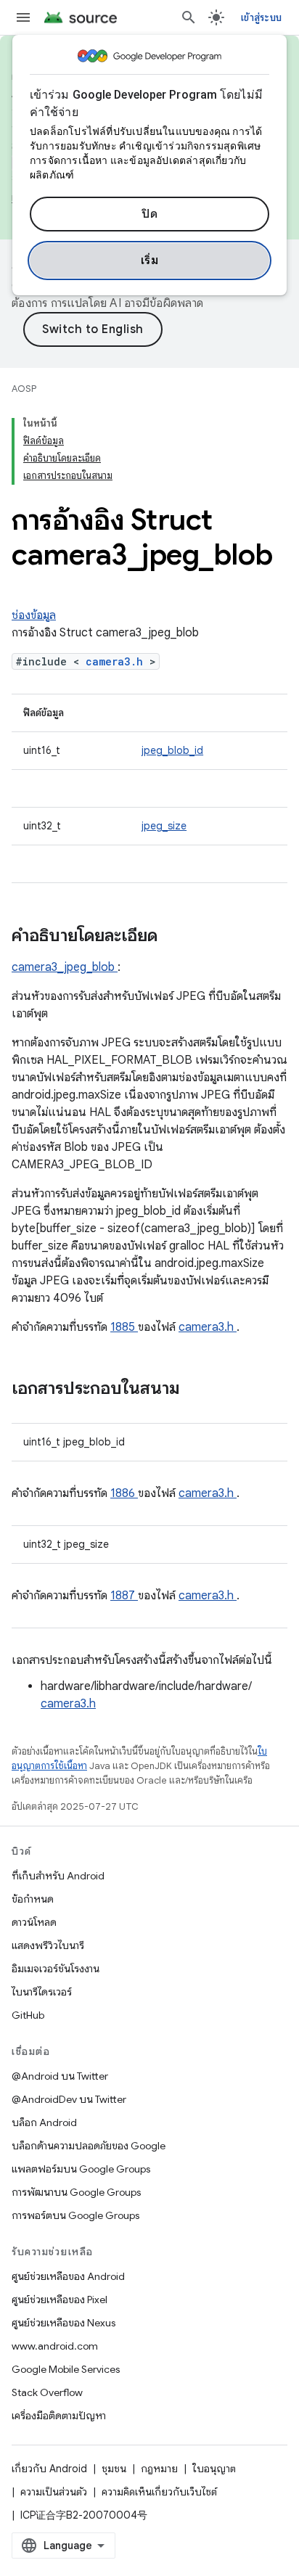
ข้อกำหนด (33, 1899)
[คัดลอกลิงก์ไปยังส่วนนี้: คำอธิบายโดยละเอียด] (176, 937)
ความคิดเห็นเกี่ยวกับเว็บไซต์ (159, 2492)
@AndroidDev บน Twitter (69, 2099)
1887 (124, 1596)
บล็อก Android (44, 2122)
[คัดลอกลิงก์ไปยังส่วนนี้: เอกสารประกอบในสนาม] (199, 1390)
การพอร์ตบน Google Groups (75, 2215)
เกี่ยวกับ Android (49, 2469)
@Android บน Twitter (60, 2076)
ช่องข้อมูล (34, 615)
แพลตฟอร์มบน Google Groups (81, 2169)
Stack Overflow (47, 2392)
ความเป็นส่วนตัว (54, 2492)
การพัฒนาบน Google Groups (76, 2192)
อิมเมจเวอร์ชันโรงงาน (56, 1969)
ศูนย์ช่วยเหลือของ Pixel (60, 2300)
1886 (124, 1493)
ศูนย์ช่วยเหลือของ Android (68, 2276)
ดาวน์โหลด (34, 1922)
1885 (124, 1327)
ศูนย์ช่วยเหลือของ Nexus (64, 2323)
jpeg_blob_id (172, 750)
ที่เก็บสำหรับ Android (58, 1876)
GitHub (28, 2015)
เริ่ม (150, 261)
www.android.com (55, 2346)
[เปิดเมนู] (23, 17)
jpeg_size (164, 826)
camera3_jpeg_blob (65, 967)
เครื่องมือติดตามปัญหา (59, 2416)
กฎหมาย (159, 2469)
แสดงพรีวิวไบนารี (48, 1945)
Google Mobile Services (66, 2369)
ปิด (149, 214)
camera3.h (118, 661)
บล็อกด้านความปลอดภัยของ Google (89, 2146)
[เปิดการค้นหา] (189, 17)
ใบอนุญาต (214, 2469)
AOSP (24, 389)
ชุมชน (114, 2469)
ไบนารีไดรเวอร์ (42, 1992)
